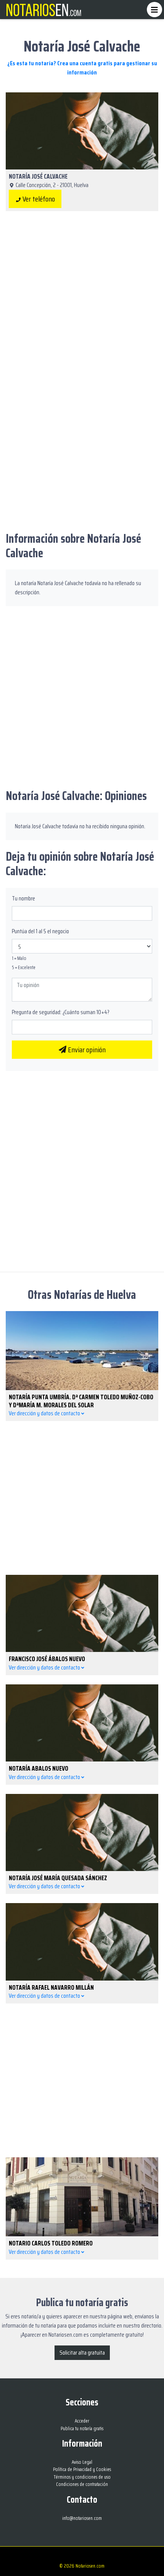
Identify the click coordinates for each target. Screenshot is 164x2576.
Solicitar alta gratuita (82, 2353)
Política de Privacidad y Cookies (82, 2469)
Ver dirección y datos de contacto (45, 1413)
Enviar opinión (86, 1050)
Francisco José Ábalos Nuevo (47, 1659)
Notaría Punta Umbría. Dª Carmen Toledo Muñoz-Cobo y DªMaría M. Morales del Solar (81, 1401)
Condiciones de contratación (82, 2484)
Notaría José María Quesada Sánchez (58, 1878)
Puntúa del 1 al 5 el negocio (40, 931)
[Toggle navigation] (154, 10)
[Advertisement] (82, 305)
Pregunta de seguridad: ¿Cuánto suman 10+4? (61, 1012)
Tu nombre (23, 898)
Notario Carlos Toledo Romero (51, 2243)
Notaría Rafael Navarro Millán (51, 1987)
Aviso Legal (82, 2462)
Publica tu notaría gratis (82, 2428)
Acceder (82, 2421)
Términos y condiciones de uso (82, 2477)
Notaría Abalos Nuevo (39, 1768)
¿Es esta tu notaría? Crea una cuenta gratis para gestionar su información (82, 68)
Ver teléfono (38, 199)
